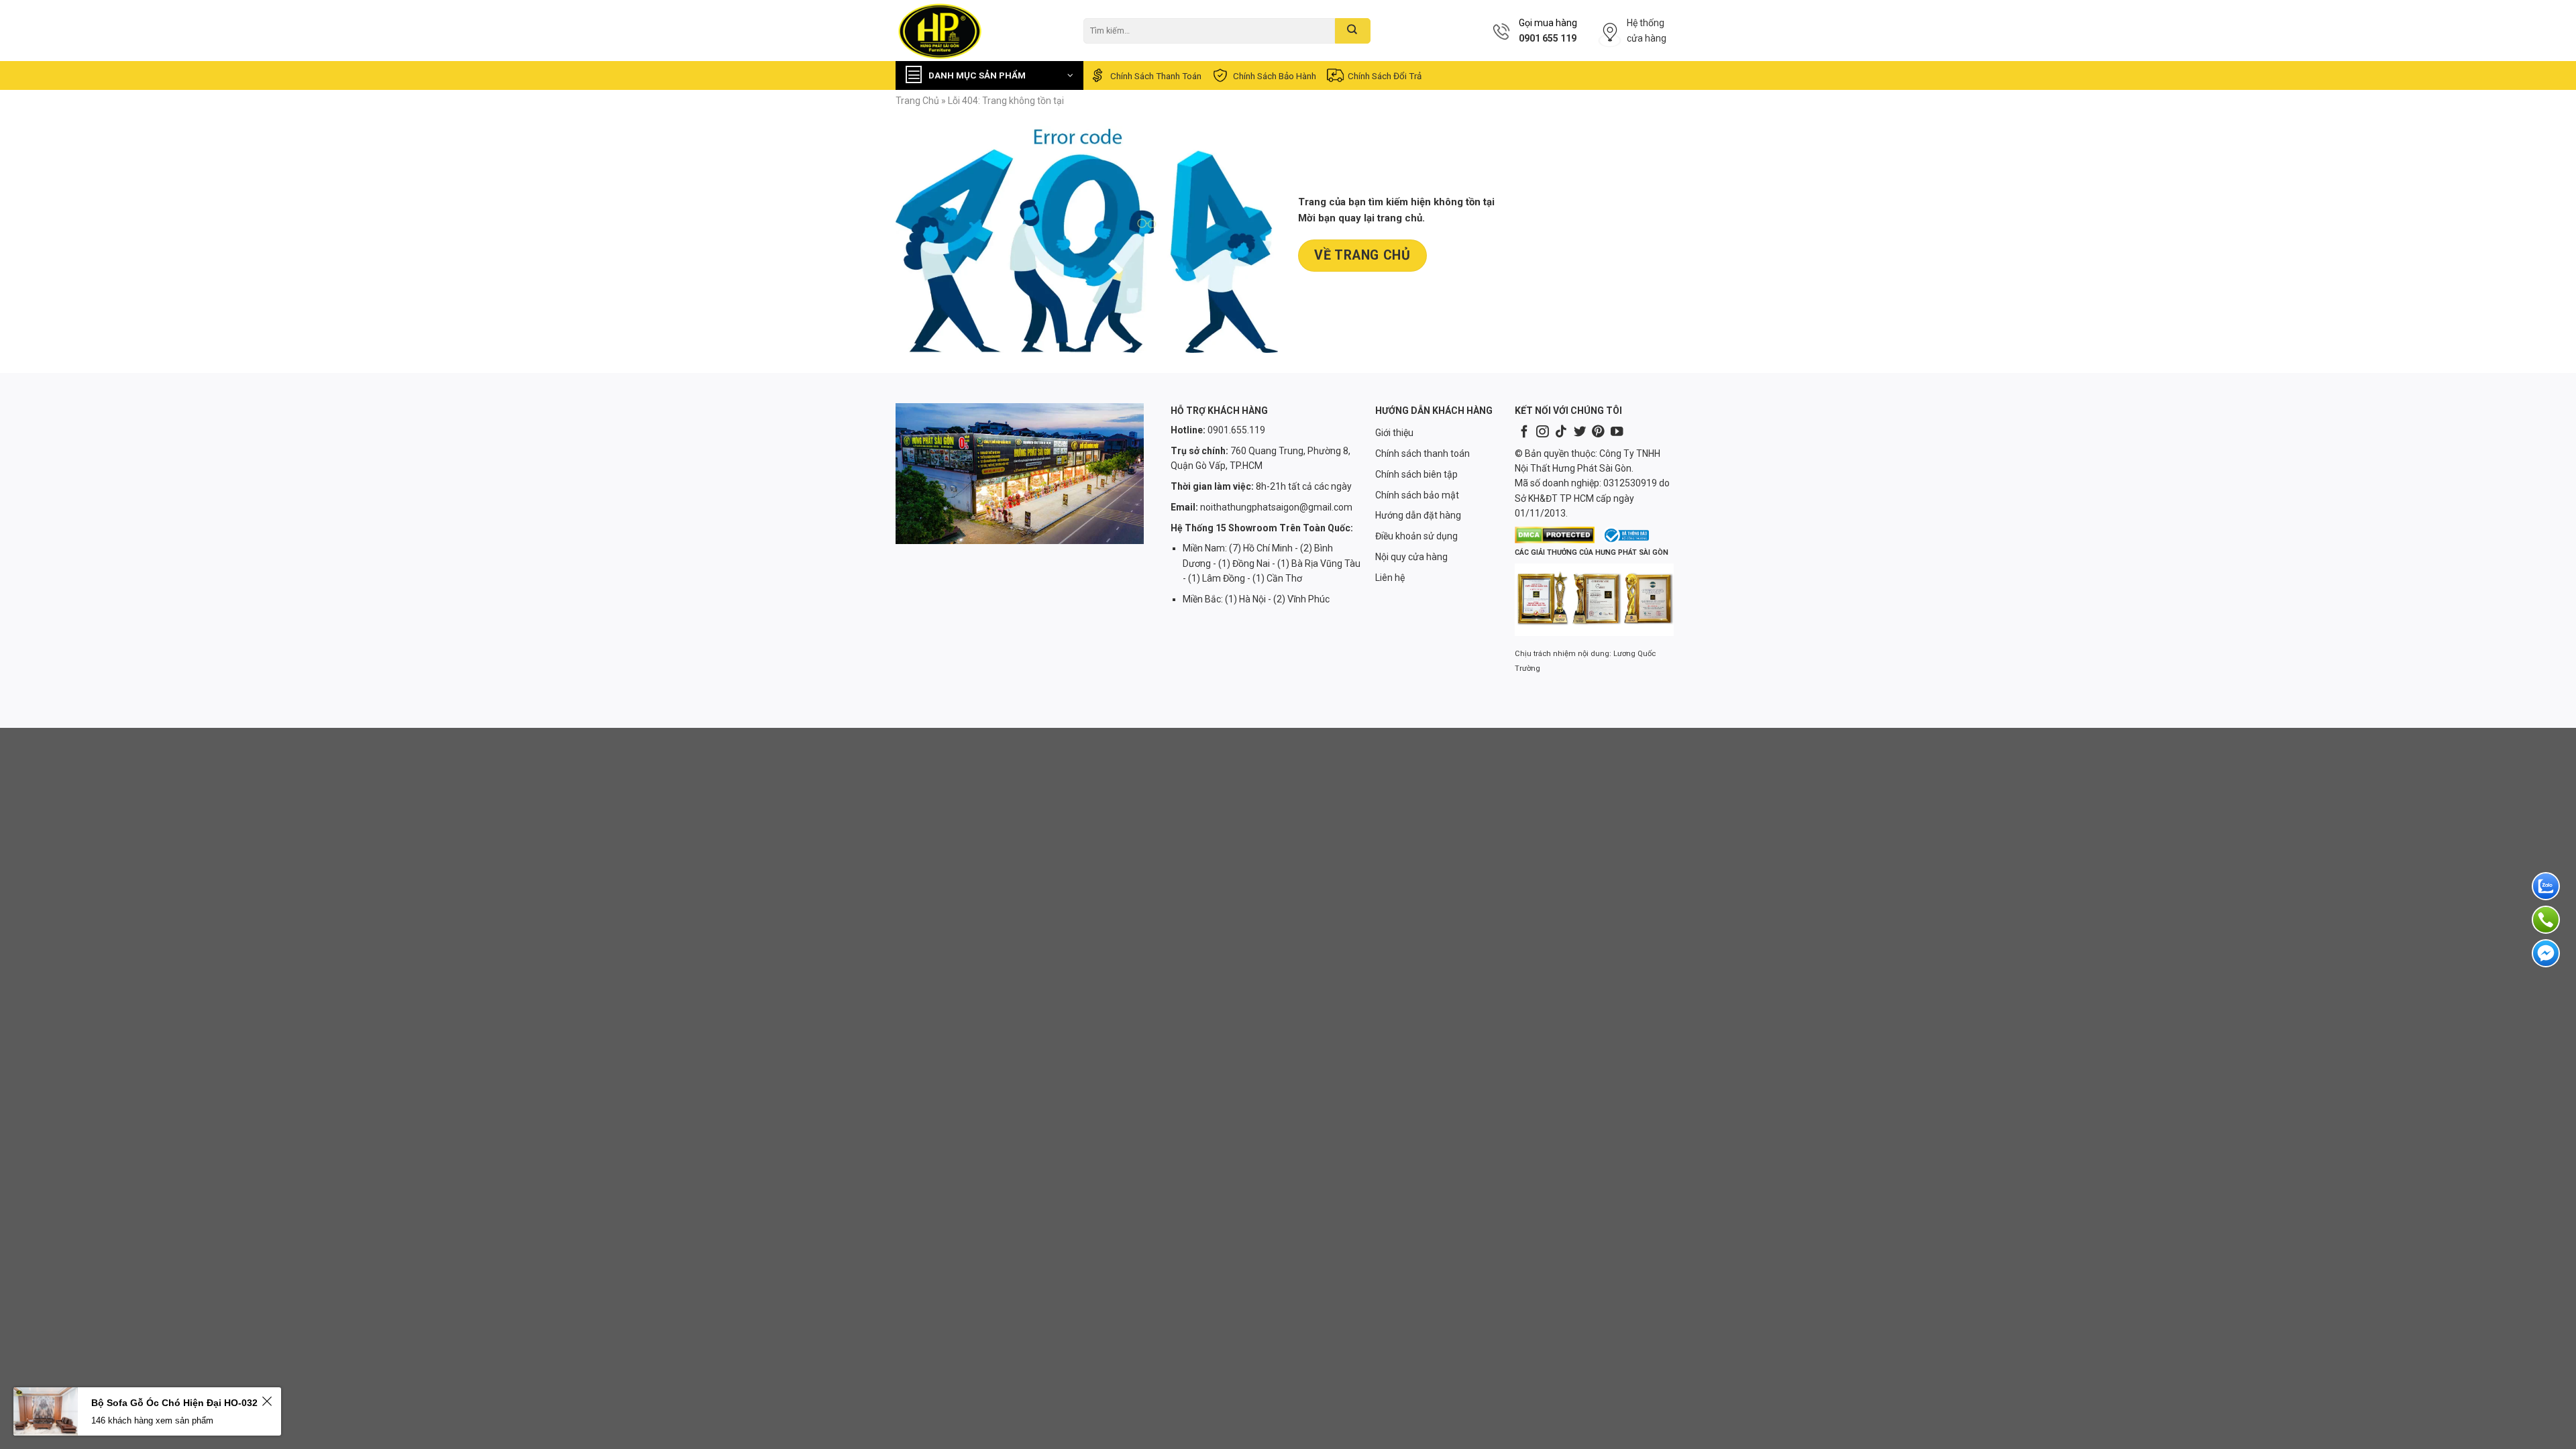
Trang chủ (917, 101)
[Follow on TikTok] (1561, 432)
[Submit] (1353, 31)
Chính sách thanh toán (1156, 76)
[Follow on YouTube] (1617, 432)
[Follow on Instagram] (1542, 432)
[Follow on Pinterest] (1598, 432)
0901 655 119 (1548, 38)
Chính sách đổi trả (1385, 76)
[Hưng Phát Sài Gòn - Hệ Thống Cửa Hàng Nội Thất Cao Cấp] (979, 31)
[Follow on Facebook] (1524, 432)
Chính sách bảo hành (1275, 76)
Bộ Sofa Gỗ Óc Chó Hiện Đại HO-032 (174, 1403)
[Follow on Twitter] (1580, 432)
